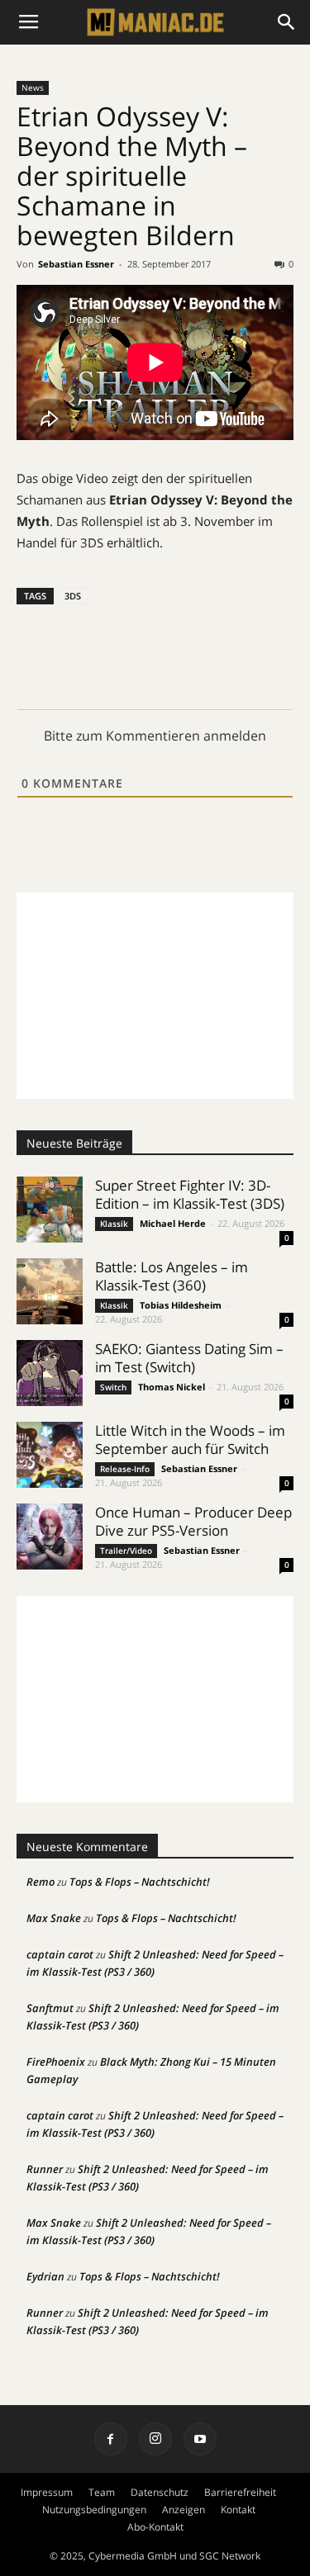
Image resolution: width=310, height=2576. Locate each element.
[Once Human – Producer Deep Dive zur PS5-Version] (50, 1537)
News (33, 88)
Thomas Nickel (172, 1387)
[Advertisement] (155, 996)
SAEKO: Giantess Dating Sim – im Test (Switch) (189, 1358)
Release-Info (125, 1469)
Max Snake (54, 1918)
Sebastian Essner (76, 264)
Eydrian (45, 2276)
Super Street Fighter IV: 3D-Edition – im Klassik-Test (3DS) (190, 1194)
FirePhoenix (56, 2062)
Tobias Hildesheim (181, 1305)
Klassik (114, 1224)
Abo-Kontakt (155, 2527)
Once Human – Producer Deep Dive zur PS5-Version (193, 1521)
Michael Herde (173, 1223)
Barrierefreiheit (240, 2492)
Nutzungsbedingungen (94, 2510)
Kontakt (238, 2510)
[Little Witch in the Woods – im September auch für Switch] (50, 1454)
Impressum (47, 2492)
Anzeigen (184, 2510)
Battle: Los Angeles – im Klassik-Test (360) (172, 1276)
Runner (45, 2169)
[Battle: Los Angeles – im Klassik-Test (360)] (50, 1291)
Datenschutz (160, 2492)
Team (102, 2492)
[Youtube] (200, 2439)
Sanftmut (50, 2008)
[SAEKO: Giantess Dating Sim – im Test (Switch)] (50, 1373)
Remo (41, 1882)
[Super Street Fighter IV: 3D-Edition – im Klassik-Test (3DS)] (50, 1210)
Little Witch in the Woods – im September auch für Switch (190, 1440)
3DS (73, 596)
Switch (113, 1387)
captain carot (60, 1954)
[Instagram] (155, 2439)
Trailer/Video (126, 1551)
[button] (287, 22)
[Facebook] (111, 2439)
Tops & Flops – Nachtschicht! (140, 1882)
